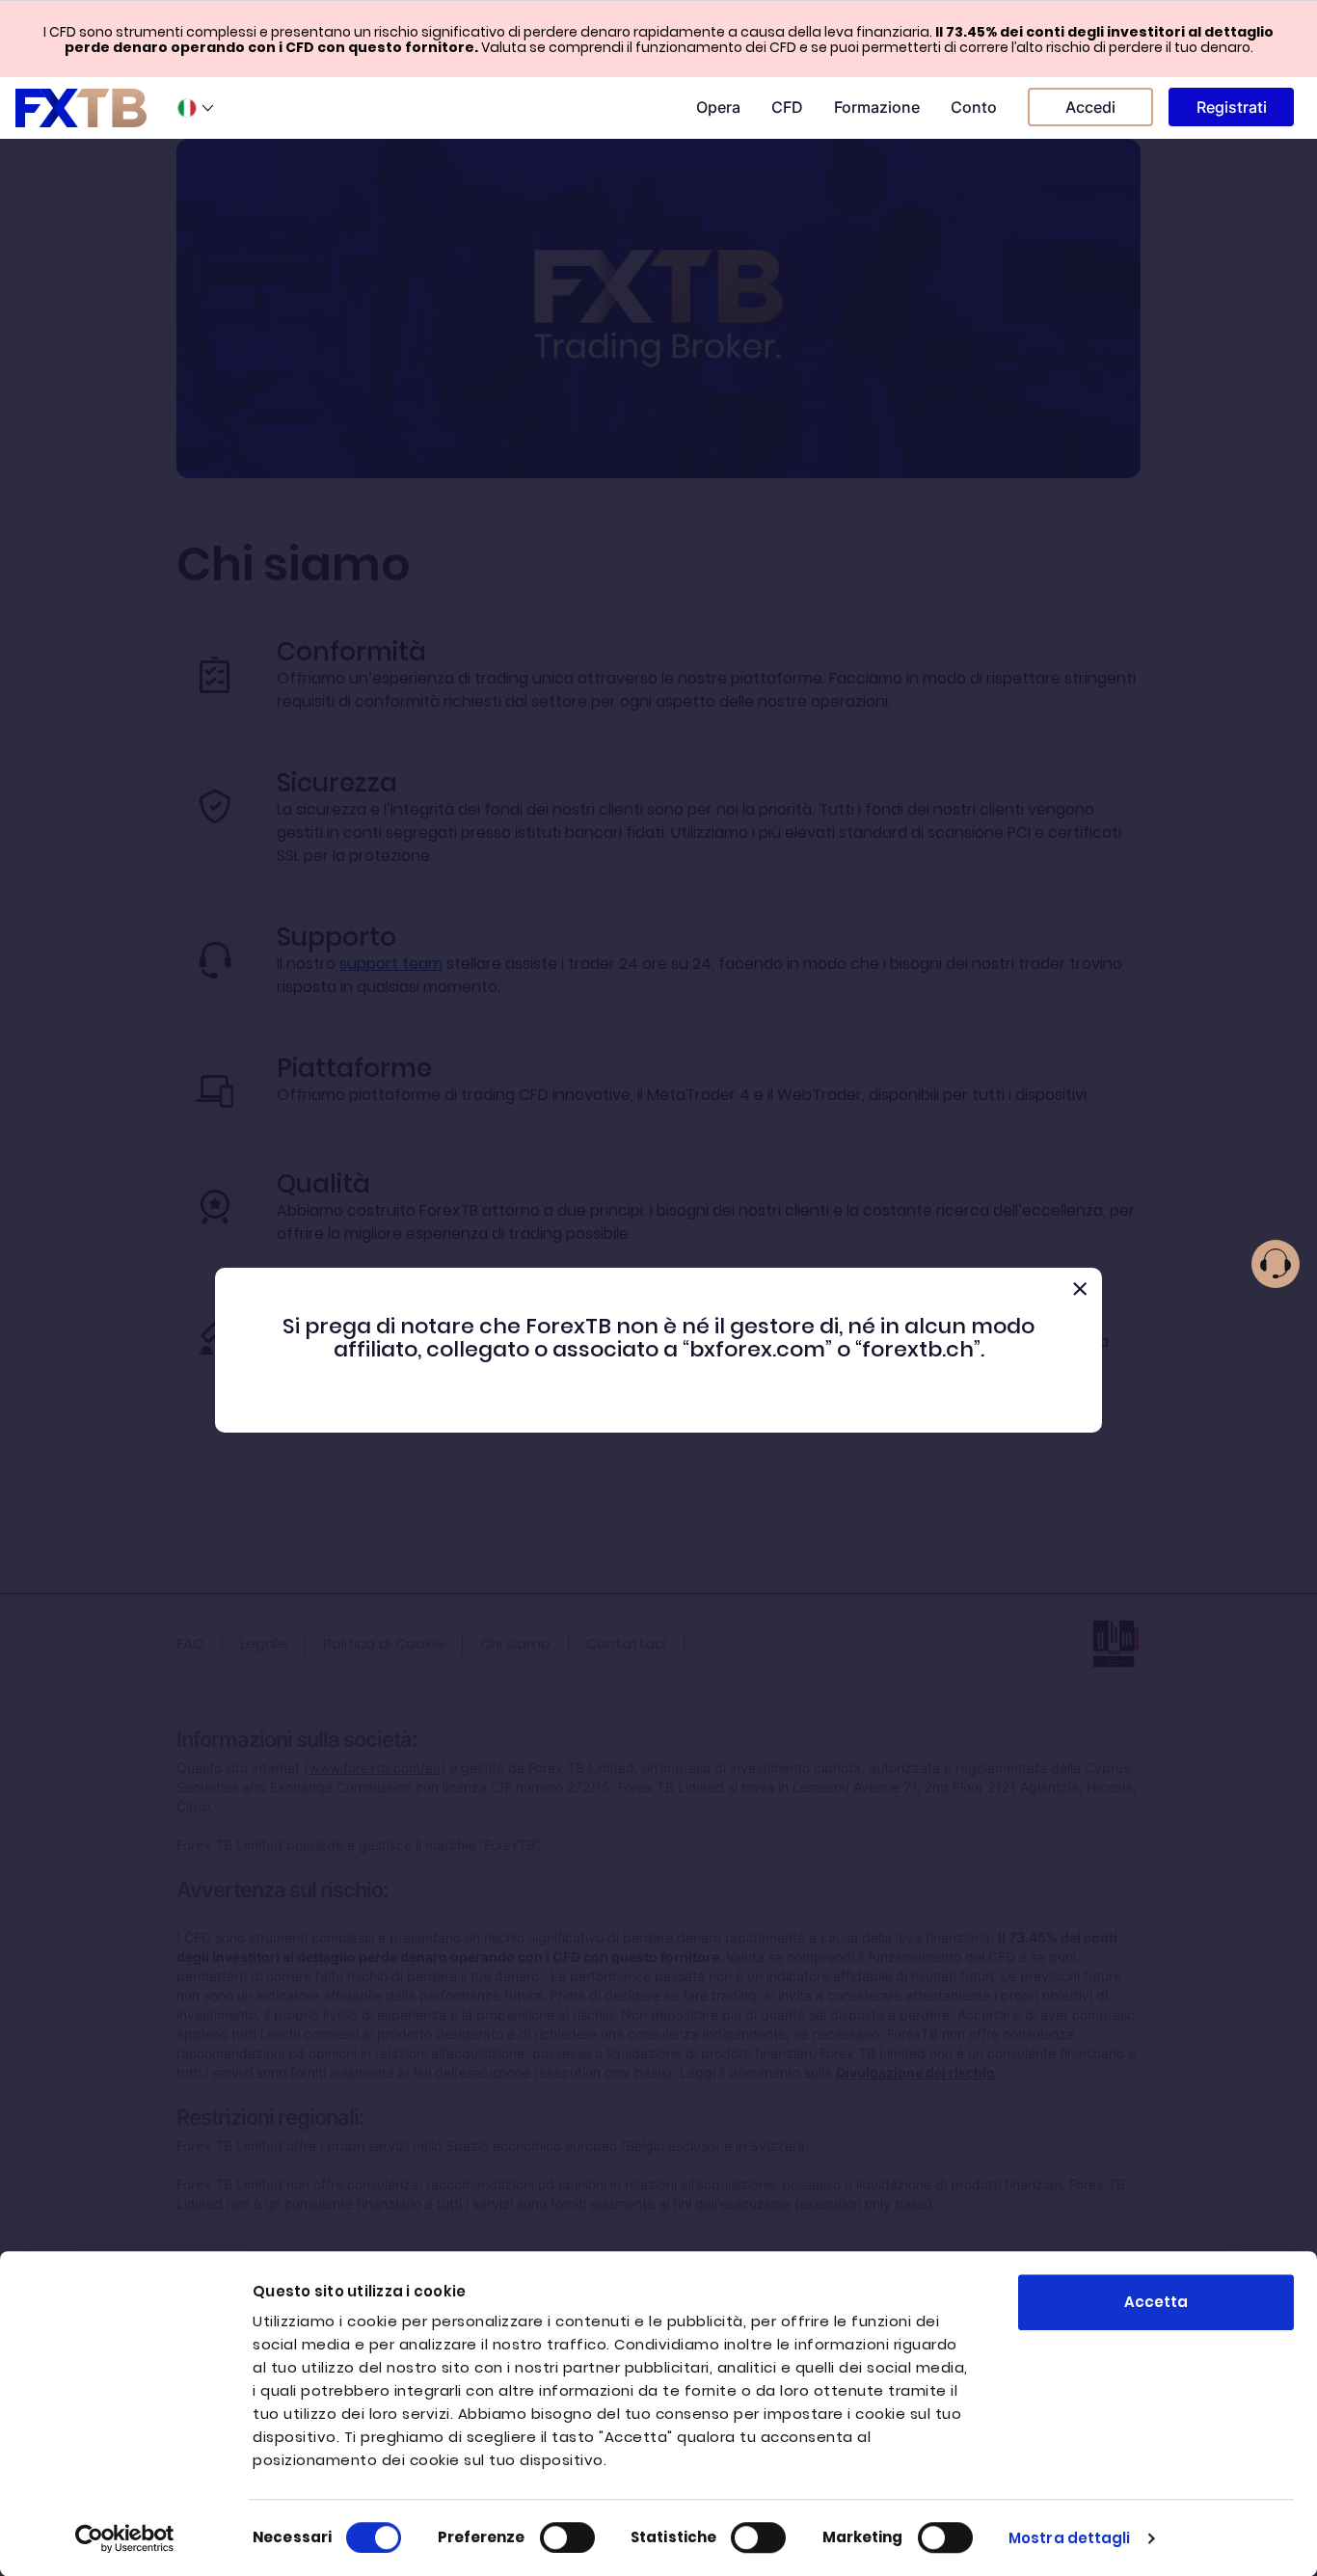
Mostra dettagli (1070, 2538)
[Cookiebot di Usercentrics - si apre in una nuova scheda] (125, 2538)
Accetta (1156, 2302)
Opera (718, 107)
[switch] (567, 2537)
